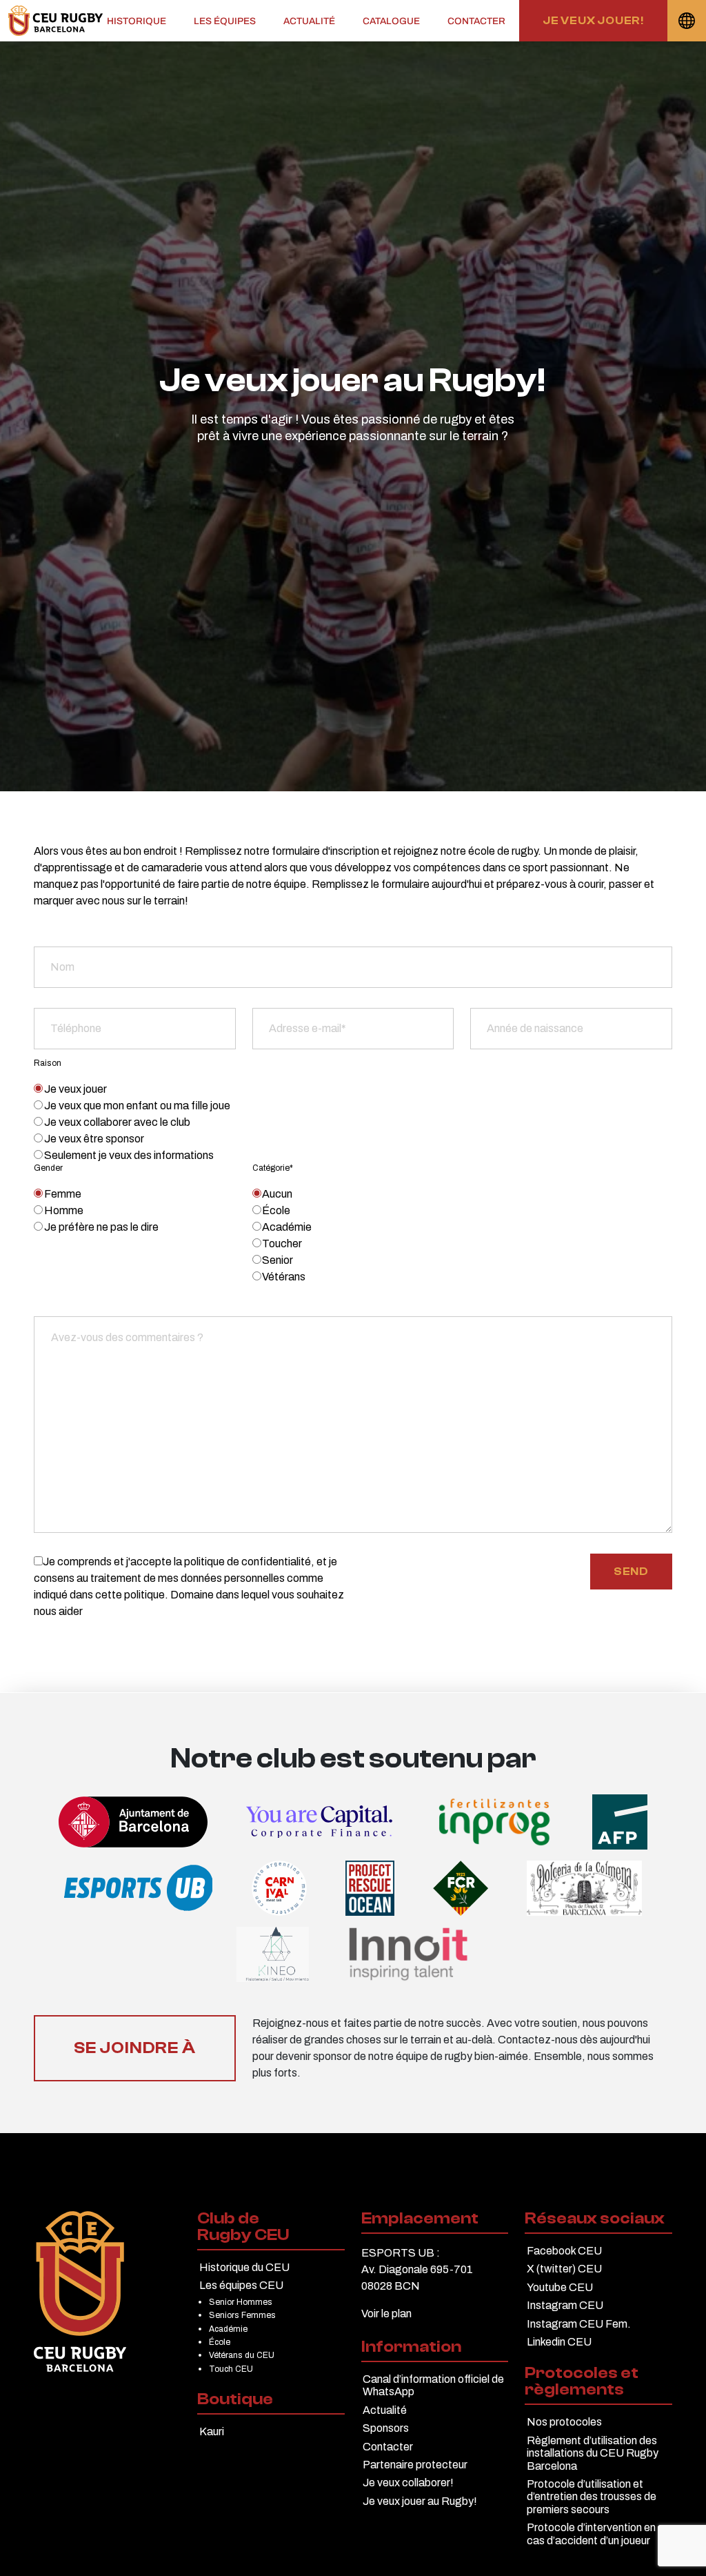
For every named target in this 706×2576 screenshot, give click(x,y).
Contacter (476, 21)
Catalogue (391, 21)
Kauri (212, 2431)
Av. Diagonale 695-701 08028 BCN (417, 2278)
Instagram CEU (565, 2305)
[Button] (56, 21)
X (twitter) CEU (564, 2269)
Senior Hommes (241, 2302)
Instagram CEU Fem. (579, 2324)
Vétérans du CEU (242, 2355)
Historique (137, 21)
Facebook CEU (564, 2251)
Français (687, 21)
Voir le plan (386, 2314)
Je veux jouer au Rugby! (420, 2501)
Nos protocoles (564, 2422)
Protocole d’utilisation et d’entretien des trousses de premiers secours (592, 2497)
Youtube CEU (560, 2287)
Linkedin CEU (559, 2342)
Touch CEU (231, 2369)
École (220, 2342)
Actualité (309, 21)
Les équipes (225, 21)
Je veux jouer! (593, 21)
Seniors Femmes (242, 2315)
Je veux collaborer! (408, 2483)
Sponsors (386, 2428)
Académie (228, 2329)
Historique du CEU (244, 2267)
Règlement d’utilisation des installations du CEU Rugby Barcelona (593, 2453)
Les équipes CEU (241, 2285)
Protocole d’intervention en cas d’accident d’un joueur (591, 2534)
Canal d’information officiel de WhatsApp (433, 2385)
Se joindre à (135, 2048)
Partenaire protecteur (415, 2465)
